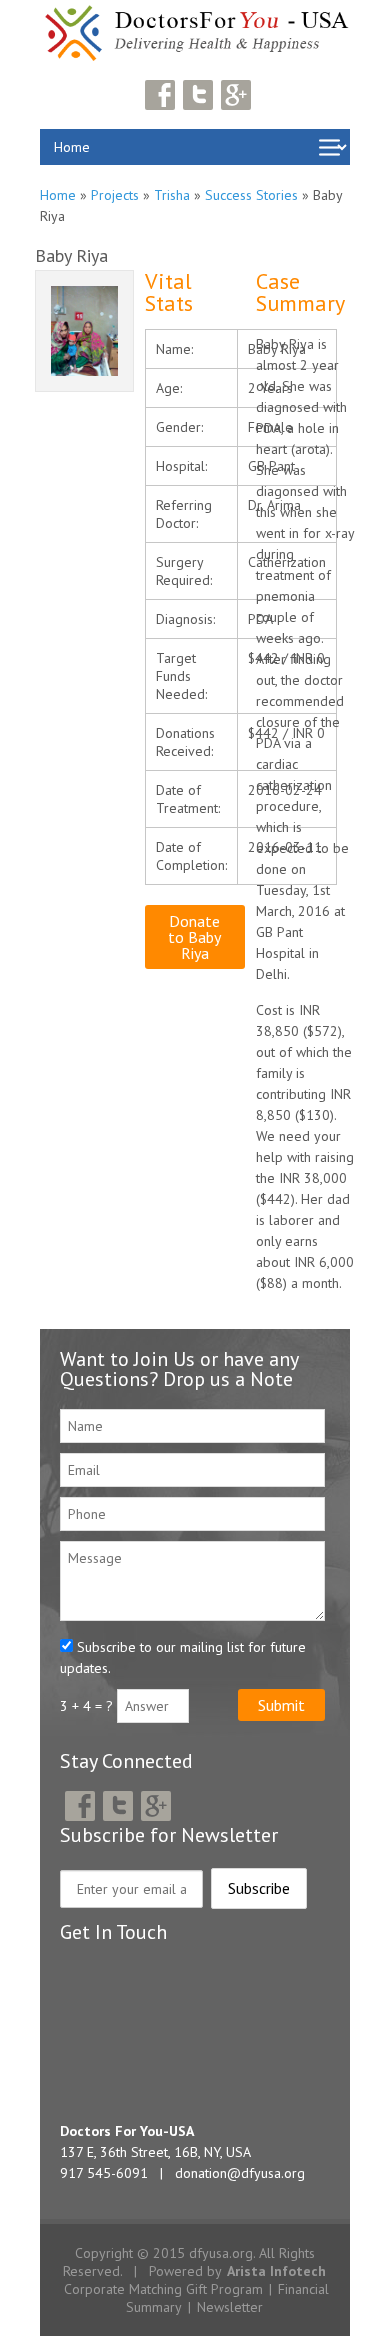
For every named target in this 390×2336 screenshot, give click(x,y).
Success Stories (251, 195)
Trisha (172, 195)
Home (58, 195)
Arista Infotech (276, 2271)
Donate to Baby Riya (194, 937)
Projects (115, 195)
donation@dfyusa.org (240, 2173)
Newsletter (230, 2307)
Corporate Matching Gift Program (163, 2289)
